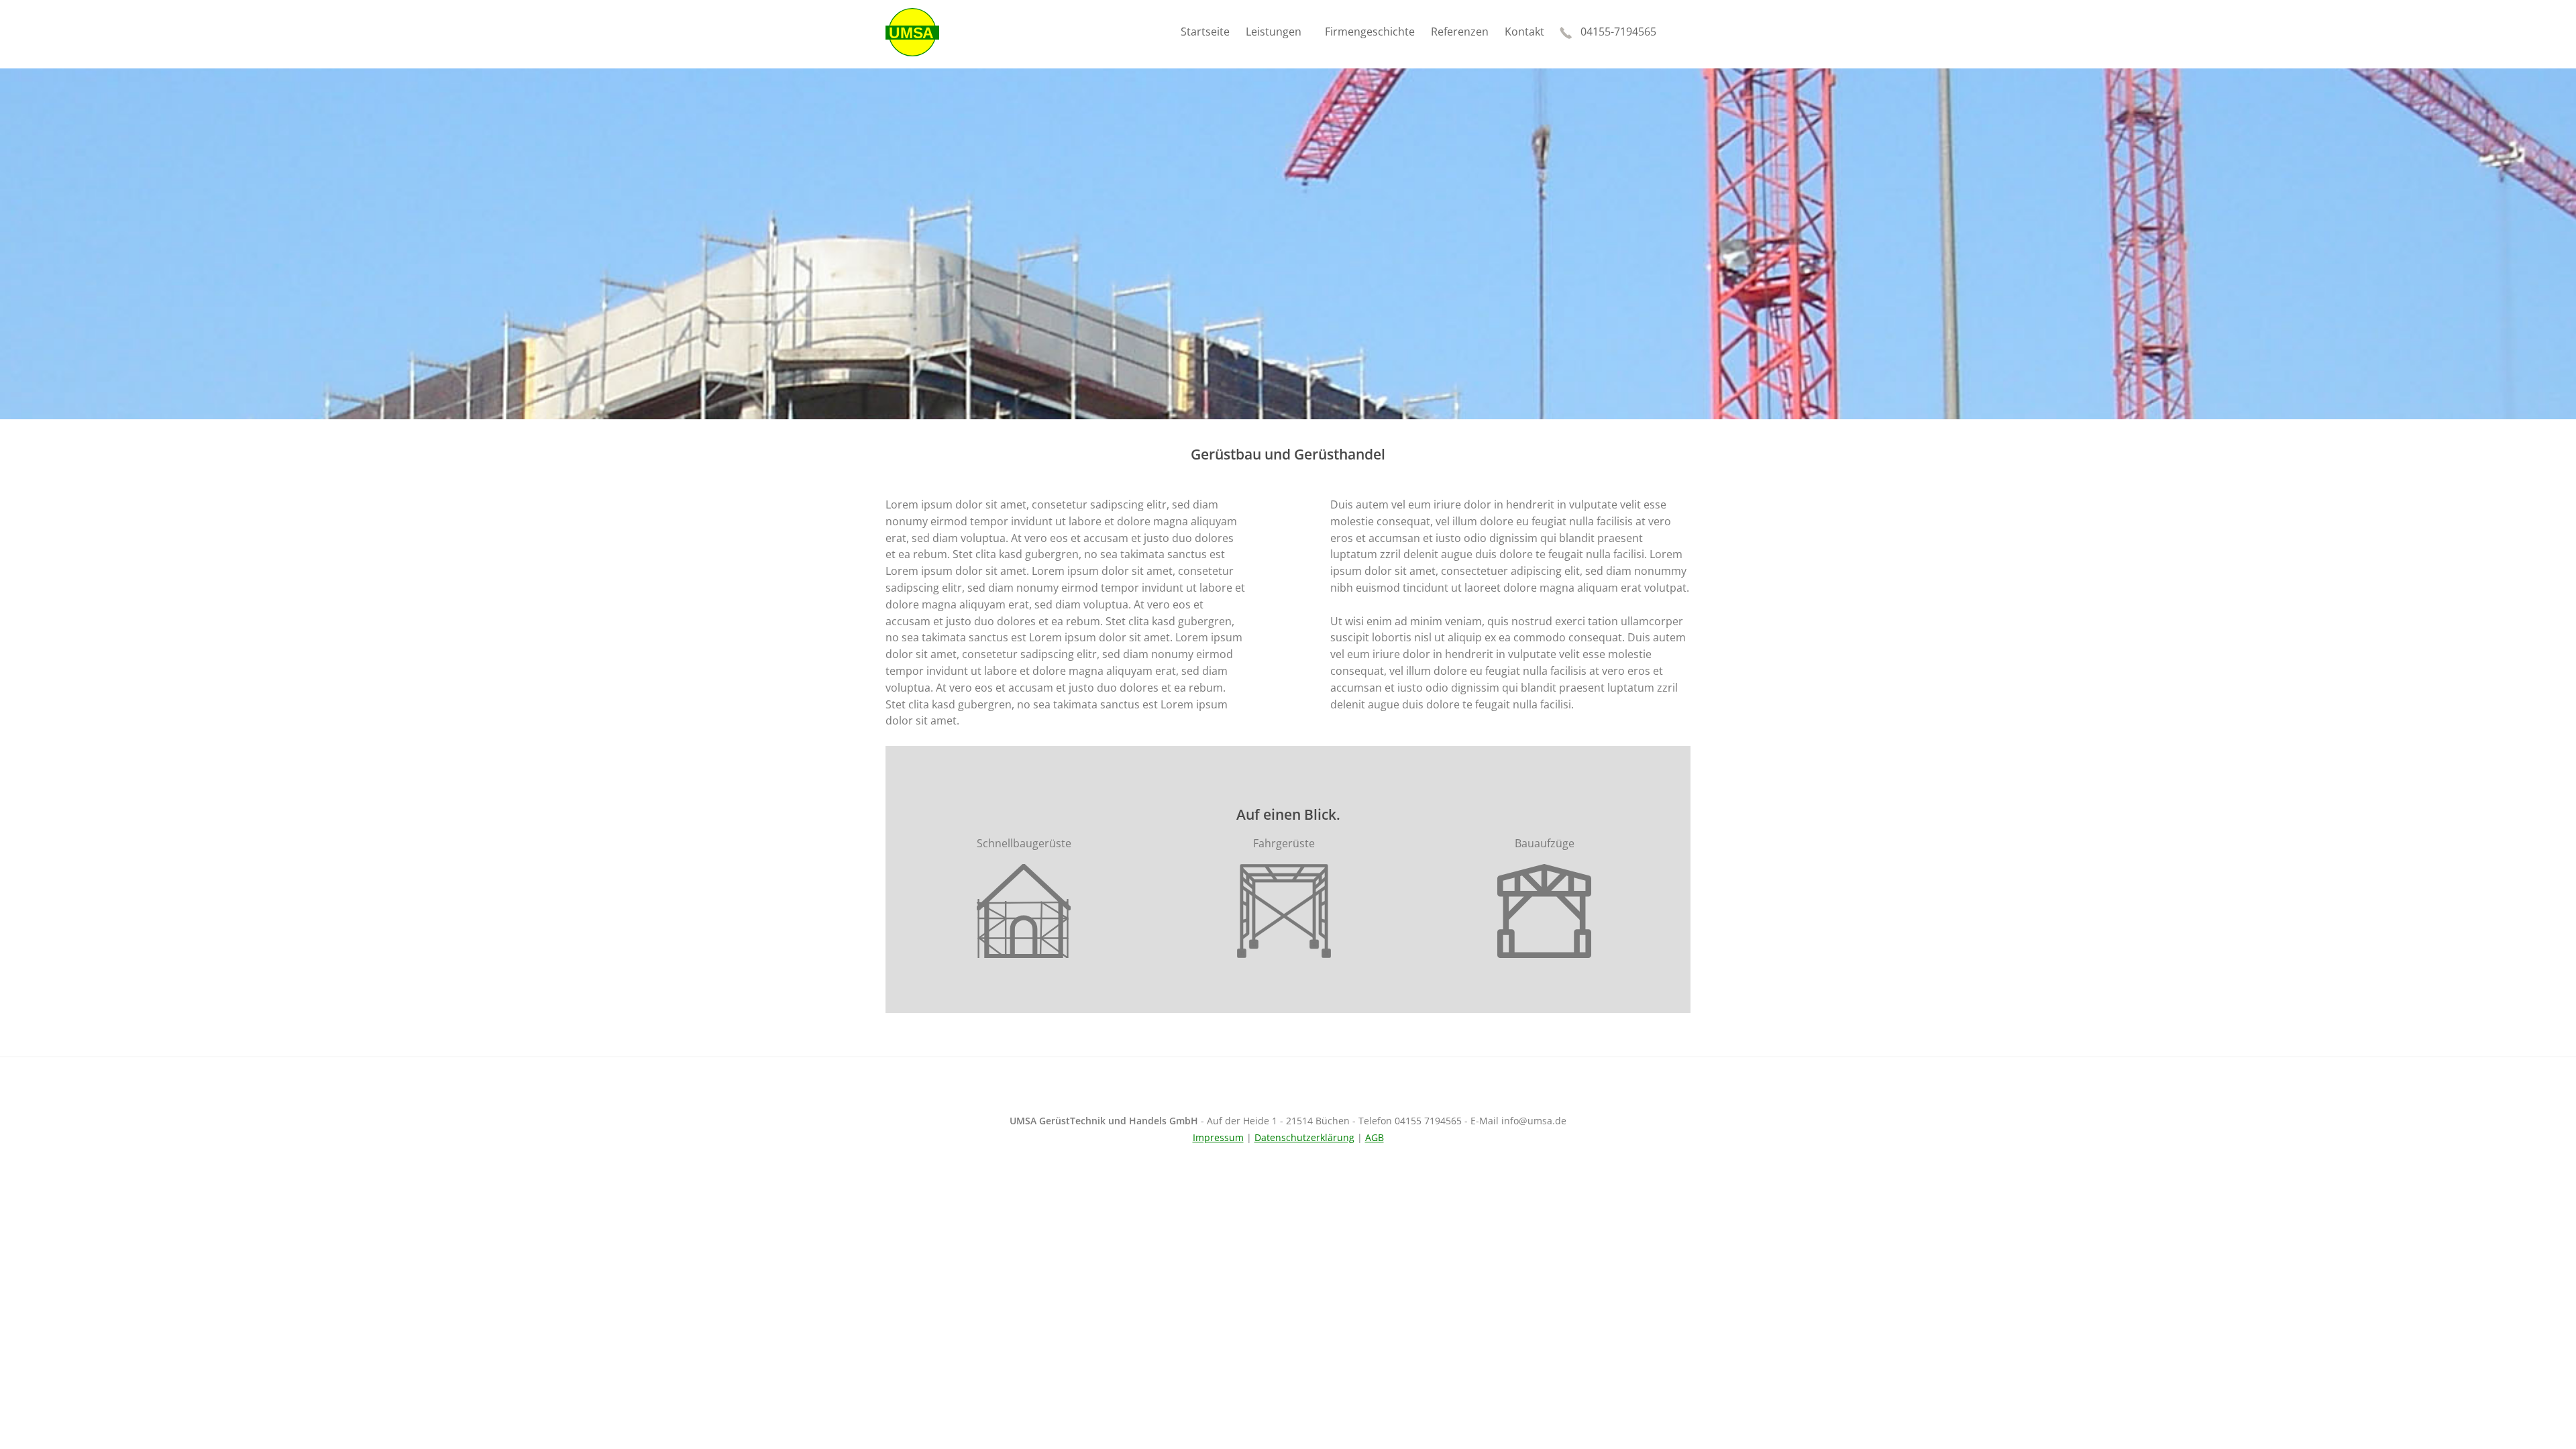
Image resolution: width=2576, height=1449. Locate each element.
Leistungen (1274, 32)
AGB (1375, 1137)
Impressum (1218, 1137)
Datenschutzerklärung (1304, 1137)
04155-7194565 (1618, 32)
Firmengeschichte (1370, 32)
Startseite (1205, 32)
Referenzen (1460, 32)
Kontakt (1524, 32)
